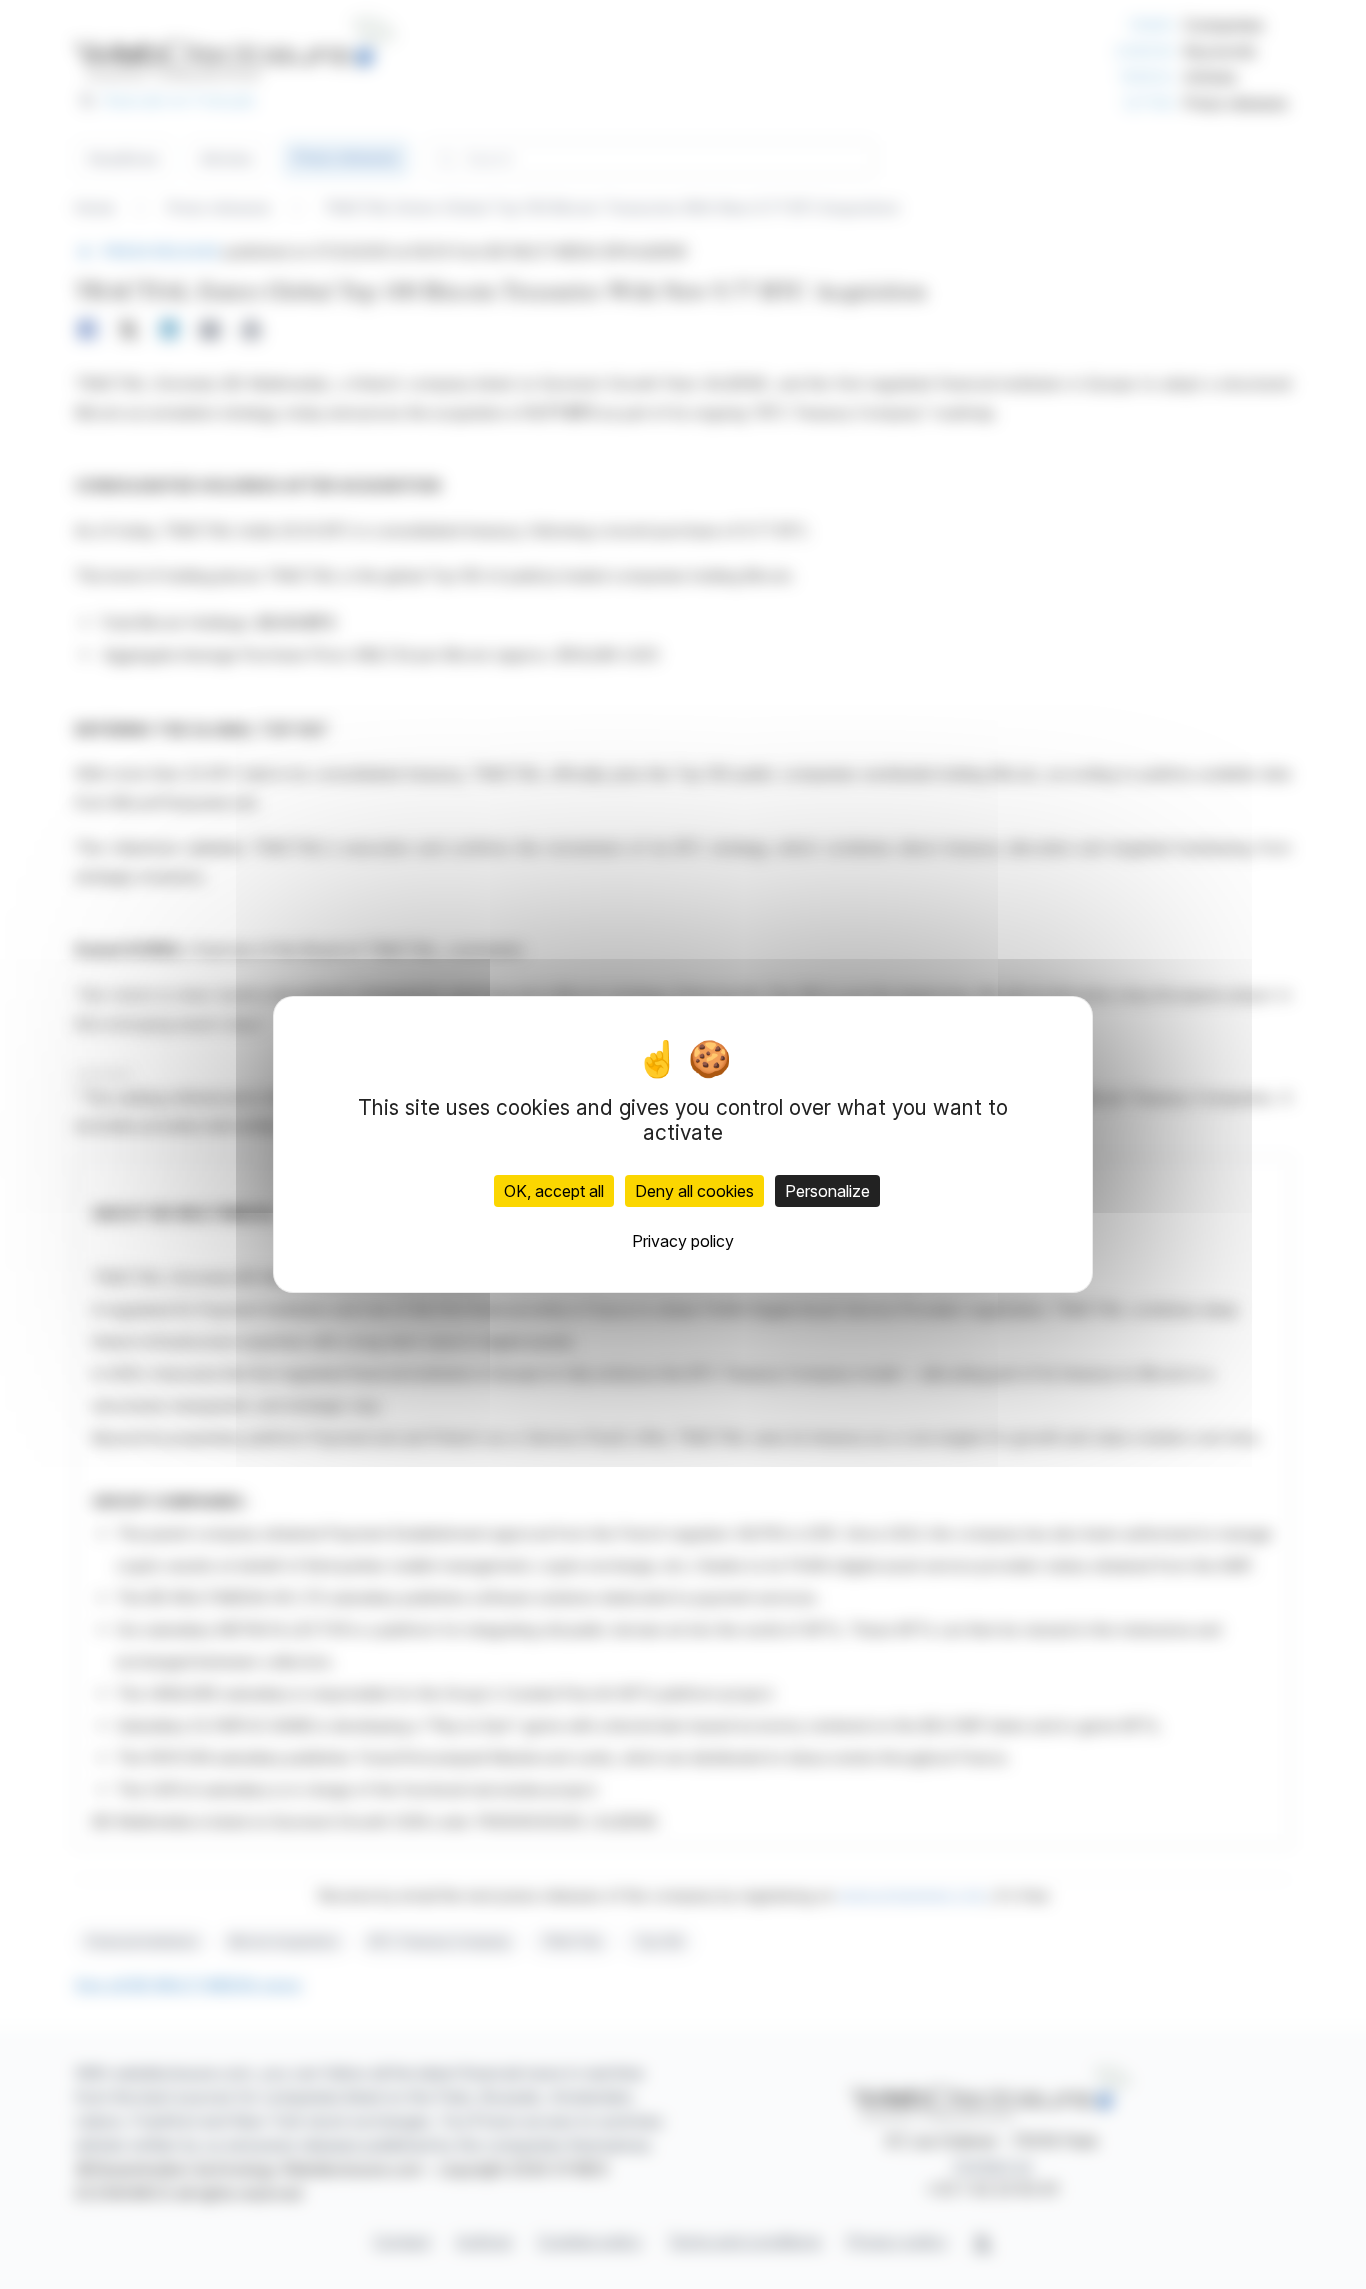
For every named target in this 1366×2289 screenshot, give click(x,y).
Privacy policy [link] (683, 1241)
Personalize (827, 1191)
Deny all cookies (694, 1191)
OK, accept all (554, 1191)
